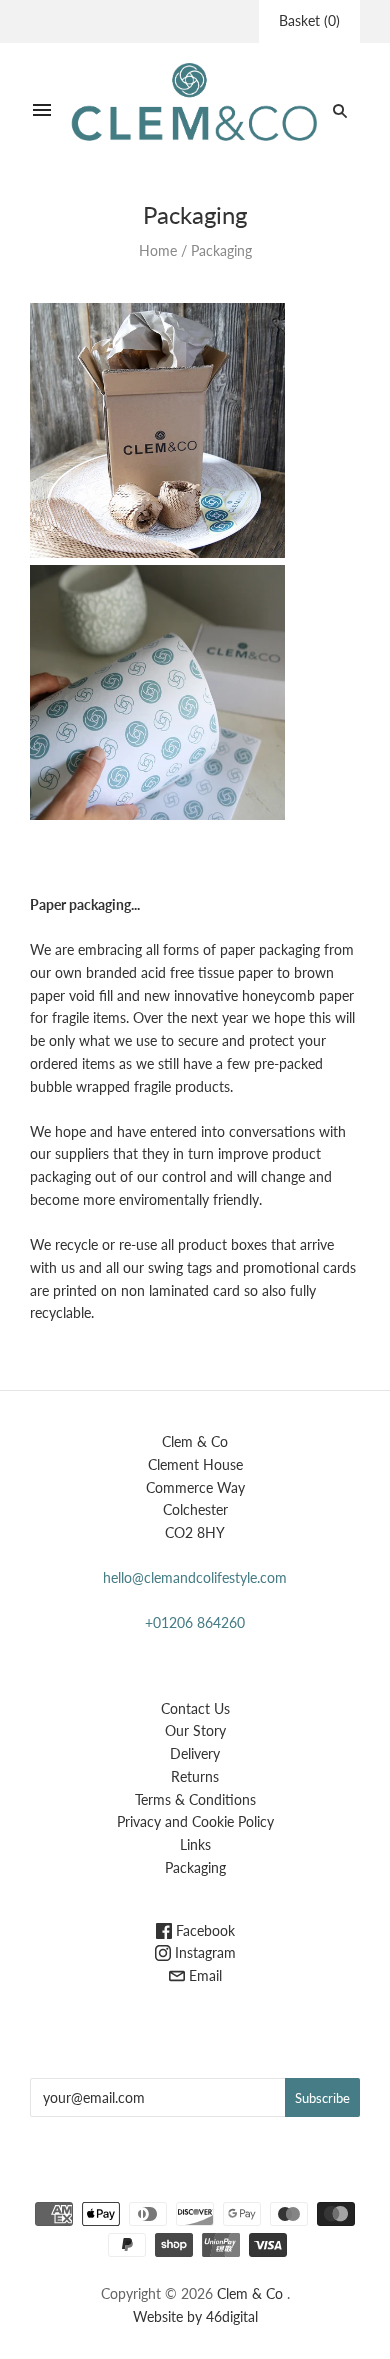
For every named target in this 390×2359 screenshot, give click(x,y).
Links (195, 1844)
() (309, 20)
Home (158, 250)
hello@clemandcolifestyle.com (195, 1577)
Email (203, 1975)
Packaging (195, 1867)
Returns (195, 1776)
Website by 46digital (195, 2316)
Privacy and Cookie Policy (195, 1821)
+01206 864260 (195, 1622)
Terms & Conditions (195, 1799)
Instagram (203, 1952)
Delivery (195, 1753)
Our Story (195, 1730)
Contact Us (195, 1708)
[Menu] (42, 111)
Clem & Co (250, 2293)
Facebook (203, 1930)
